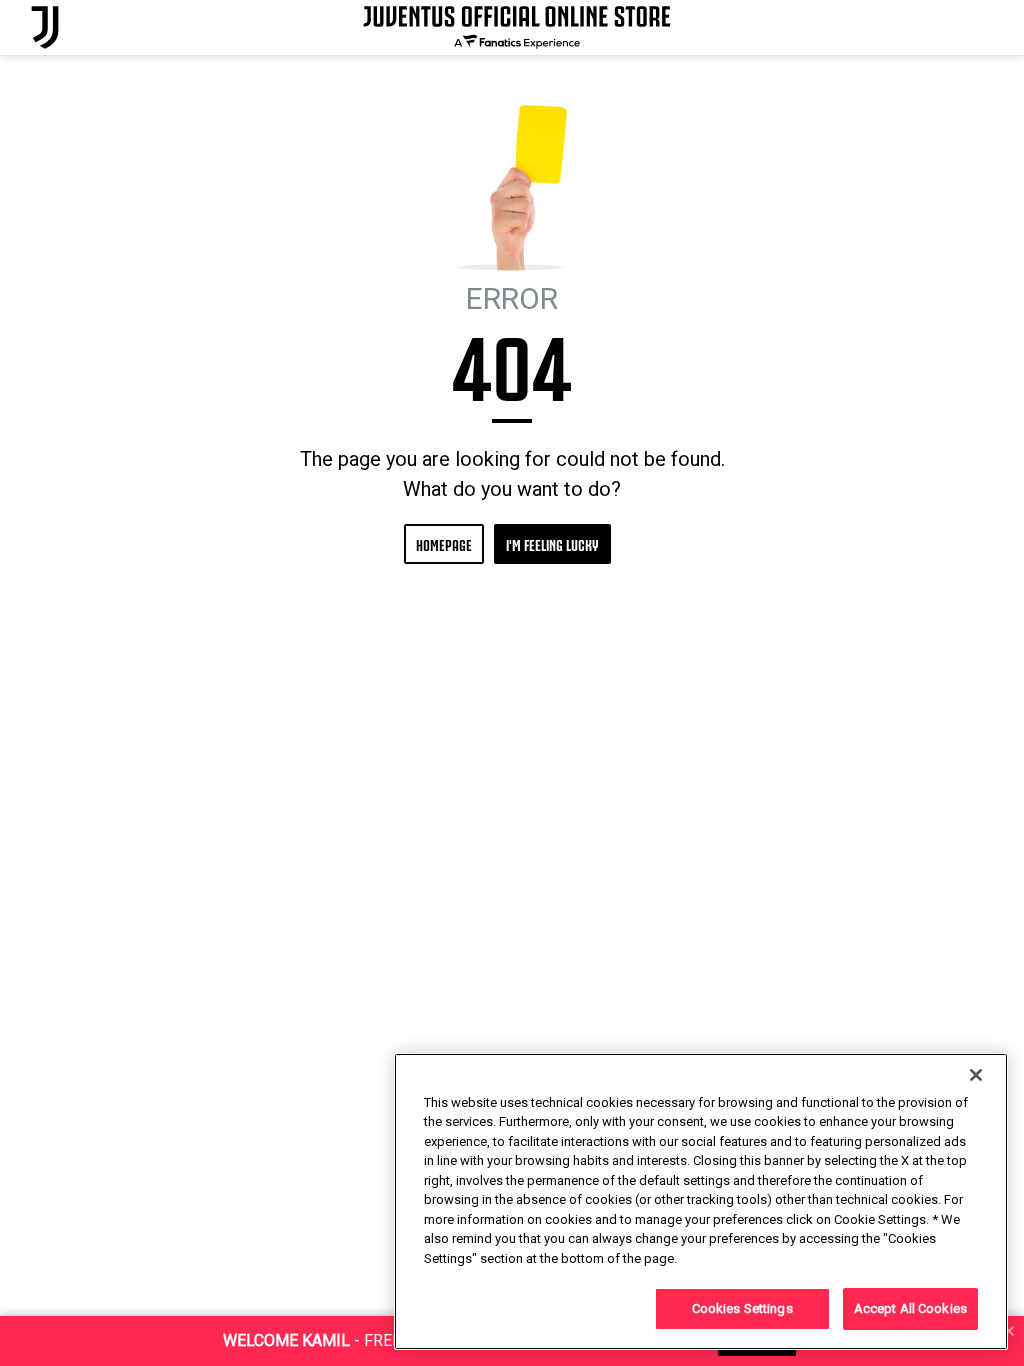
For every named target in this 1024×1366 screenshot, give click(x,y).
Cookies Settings (742, 1308)
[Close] (976, 1075)
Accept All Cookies (910, 1308)
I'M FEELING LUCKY (552, 543)
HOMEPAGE (444, 543)
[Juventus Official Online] (45, 27)
